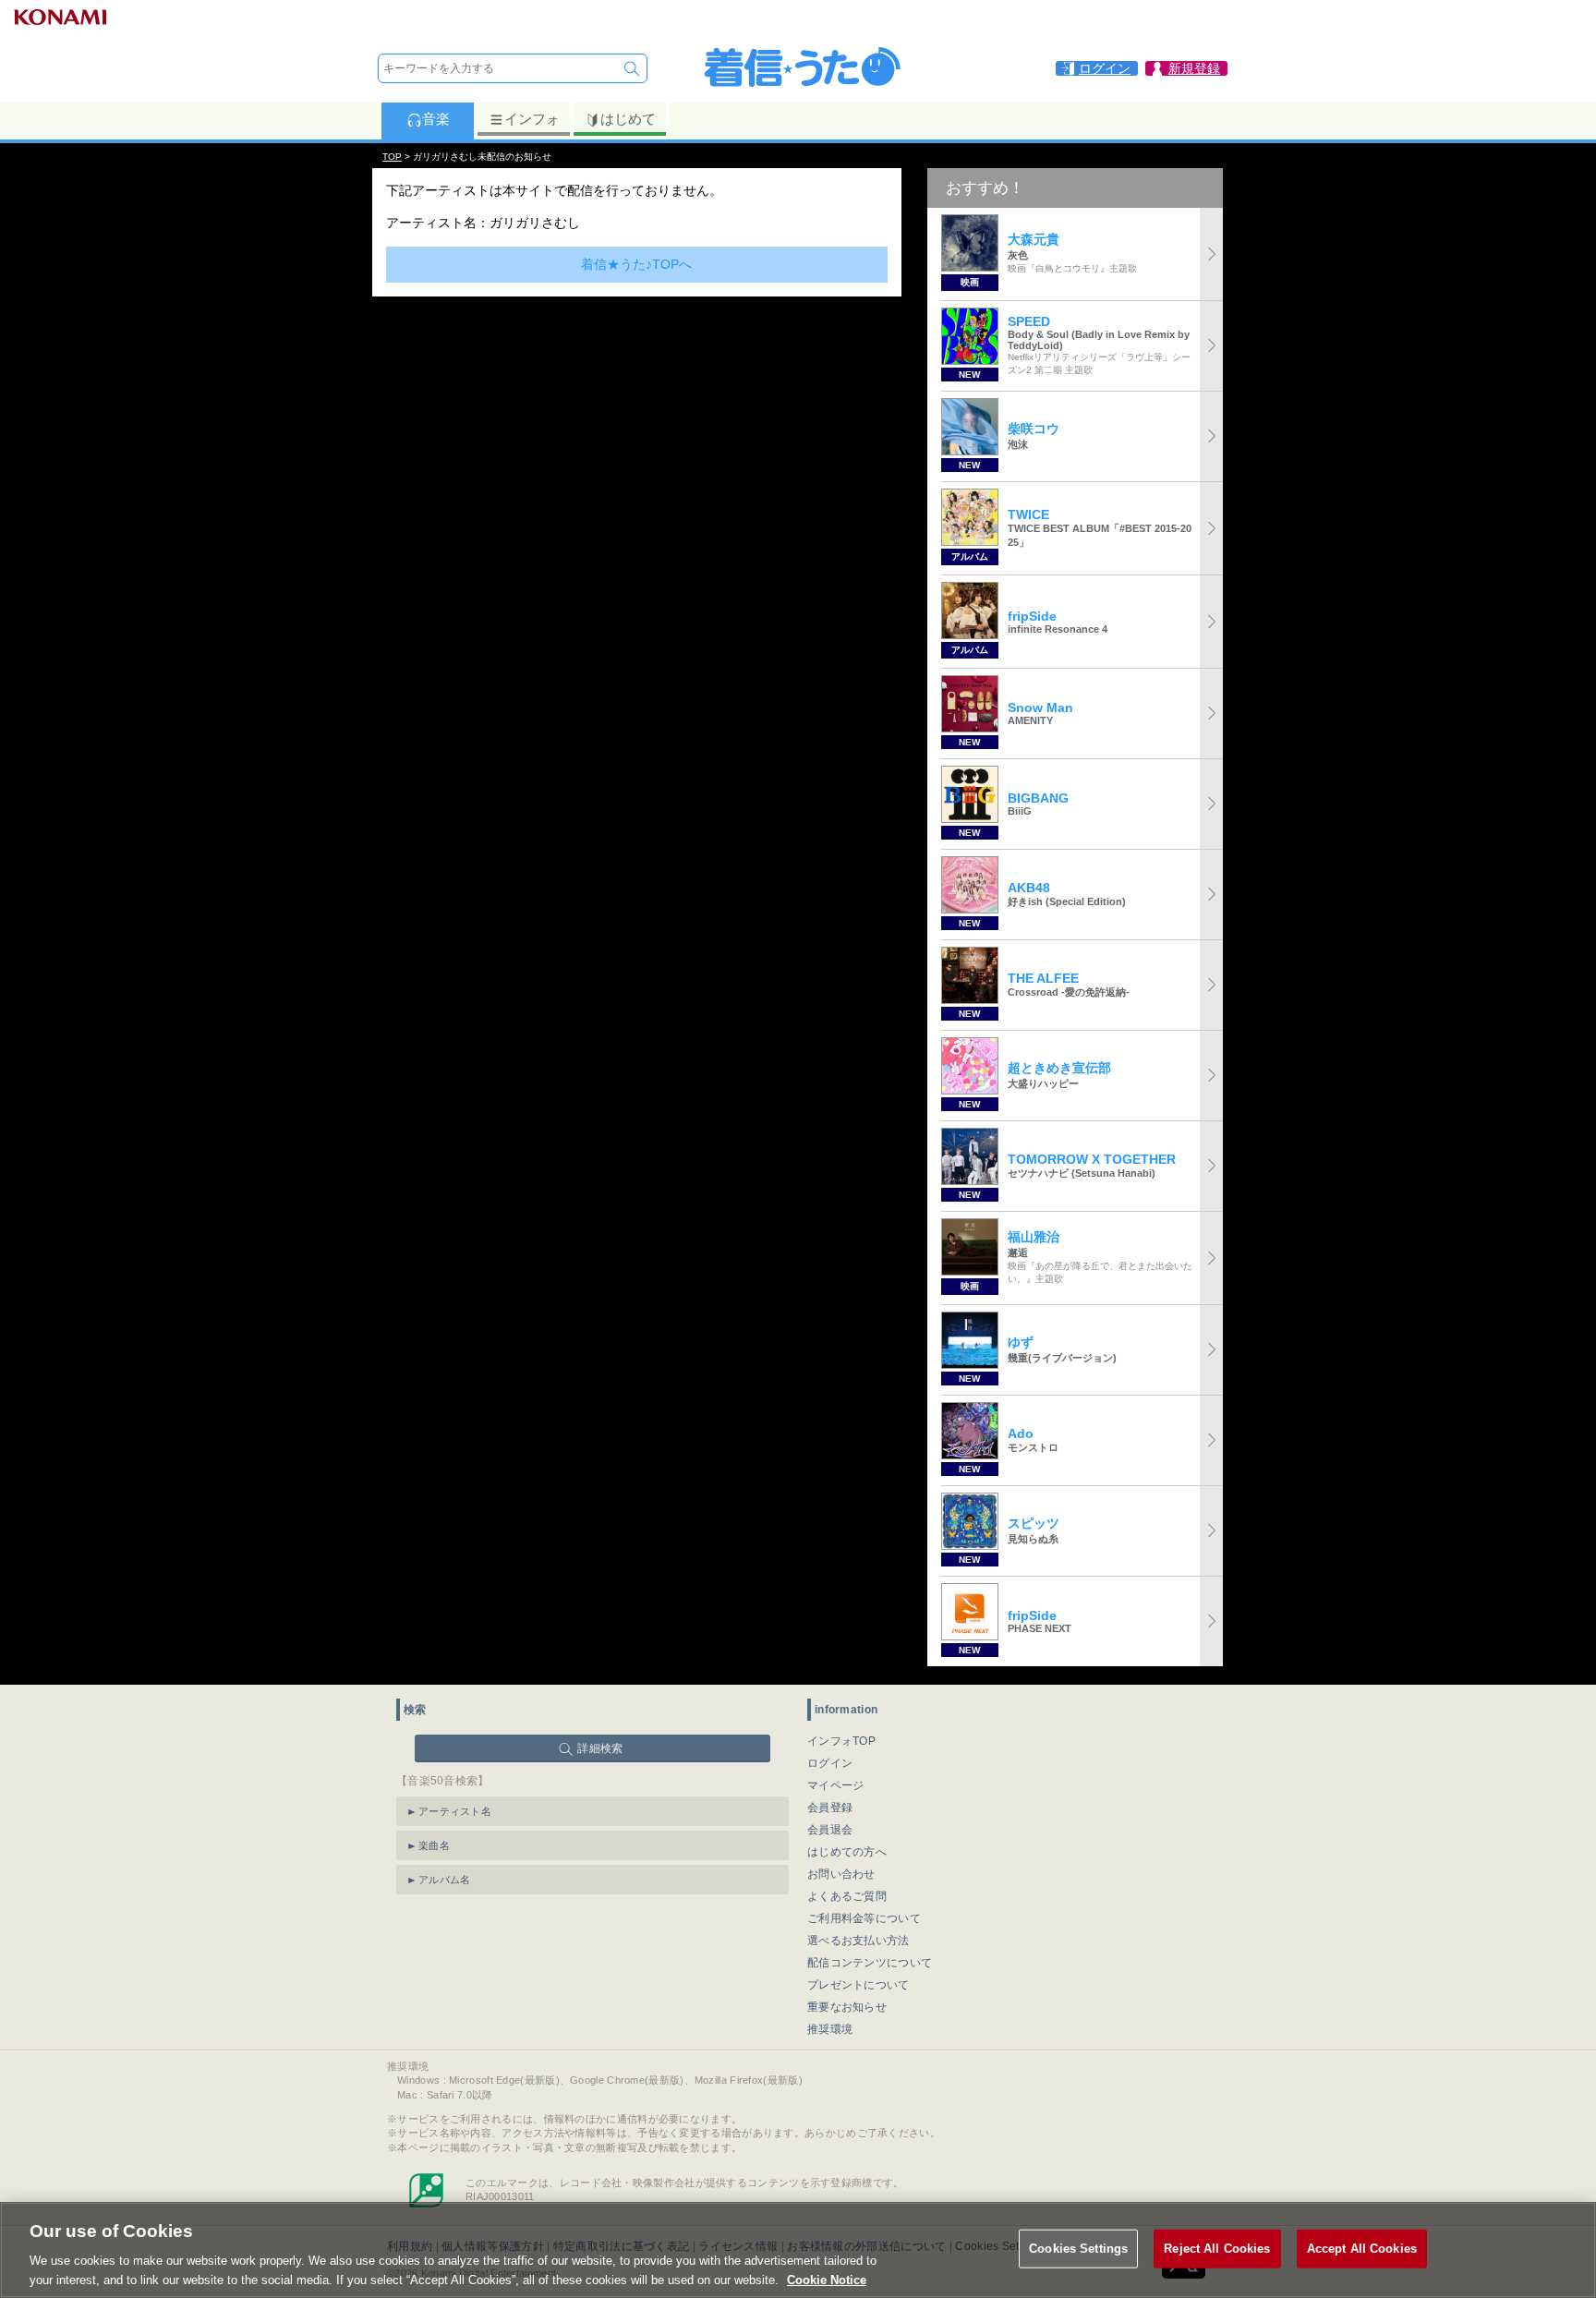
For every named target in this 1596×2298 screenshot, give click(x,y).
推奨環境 (830, 2029)
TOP (392, 157)
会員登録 (830, 1808)
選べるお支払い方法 (858, 1941)
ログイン (830, 1763)
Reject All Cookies (1217, 2249)
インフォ (532, 119)
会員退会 (830, 1830)
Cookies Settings (1078, 2249)
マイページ (836, 1785)
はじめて (628, 119)
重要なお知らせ (847, 2007)
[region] (798, 2250)
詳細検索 (600, 1748)
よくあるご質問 (847, 1896)
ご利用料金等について (864, 1918)
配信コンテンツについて (870, 1963)
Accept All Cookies (1362, 2249)
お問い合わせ (841, 1874)
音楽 (436, 119)
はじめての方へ (847, 1852)
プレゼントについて (858, 1985)
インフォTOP (841, 1741)
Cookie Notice (827, 2279)
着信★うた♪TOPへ (636, 264)
